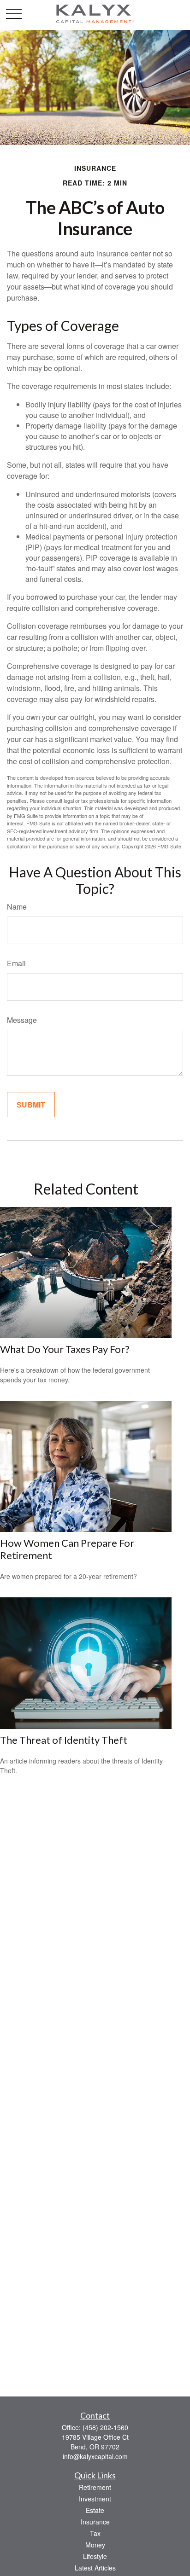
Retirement (95, 2487)
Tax (95, 2533)
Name (17, 907)
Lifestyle (95, 2556)
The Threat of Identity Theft (64, 1740)
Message (22, 1020)
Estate (95, 2510)
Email (16, 963)
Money (95, 2545)
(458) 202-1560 (105, 2427)
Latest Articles (95, 2568)
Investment (95, 2499)
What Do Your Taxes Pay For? (65, 1349)
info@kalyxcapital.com (95, 2456)
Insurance (95, 2522)
